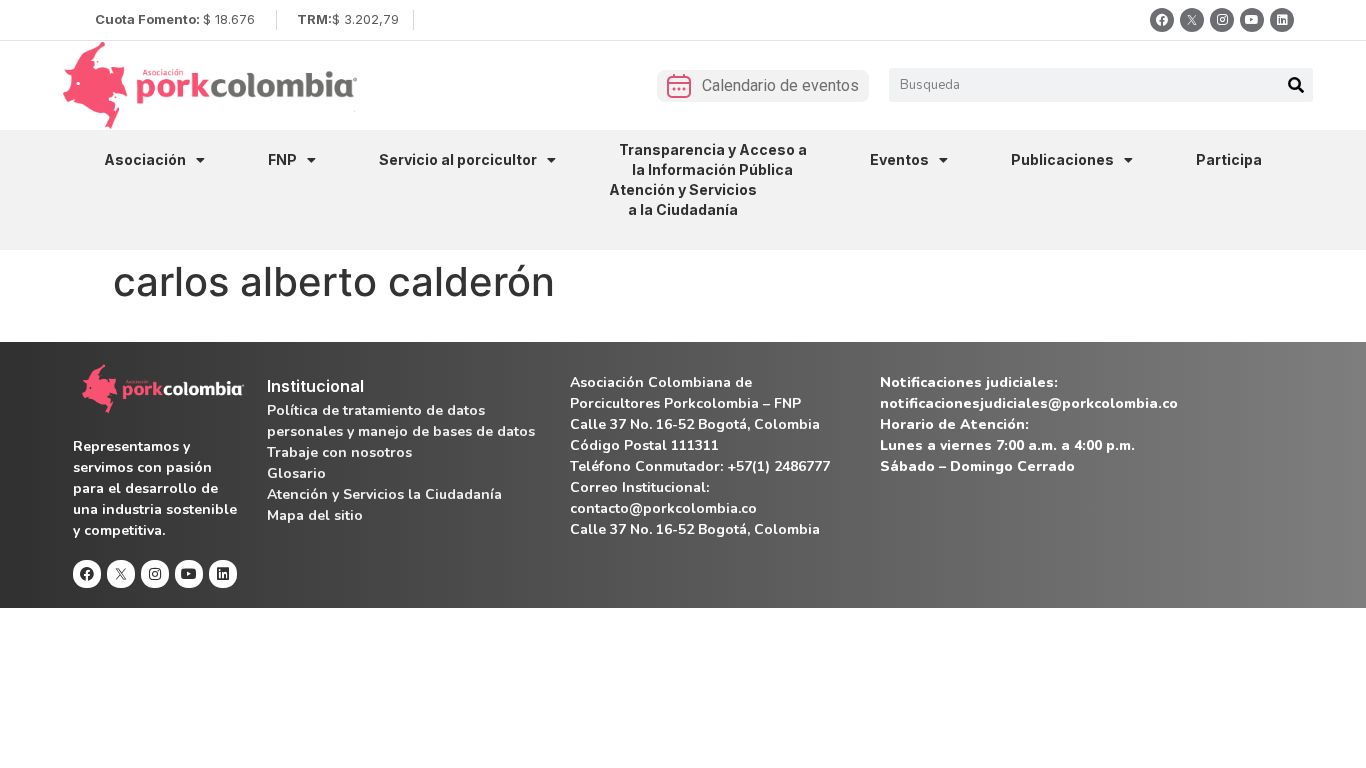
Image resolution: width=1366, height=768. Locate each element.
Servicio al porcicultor (458, 159)
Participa (1229, 159)
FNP (282, 159)
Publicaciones (1062, 159)
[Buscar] (1296, 85)
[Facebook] (1162, 20)
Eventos (899, 159)
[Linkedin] (1282, 20)
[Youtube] (1252, 20)
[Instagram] (1222, 20)
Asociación (145, 159)
